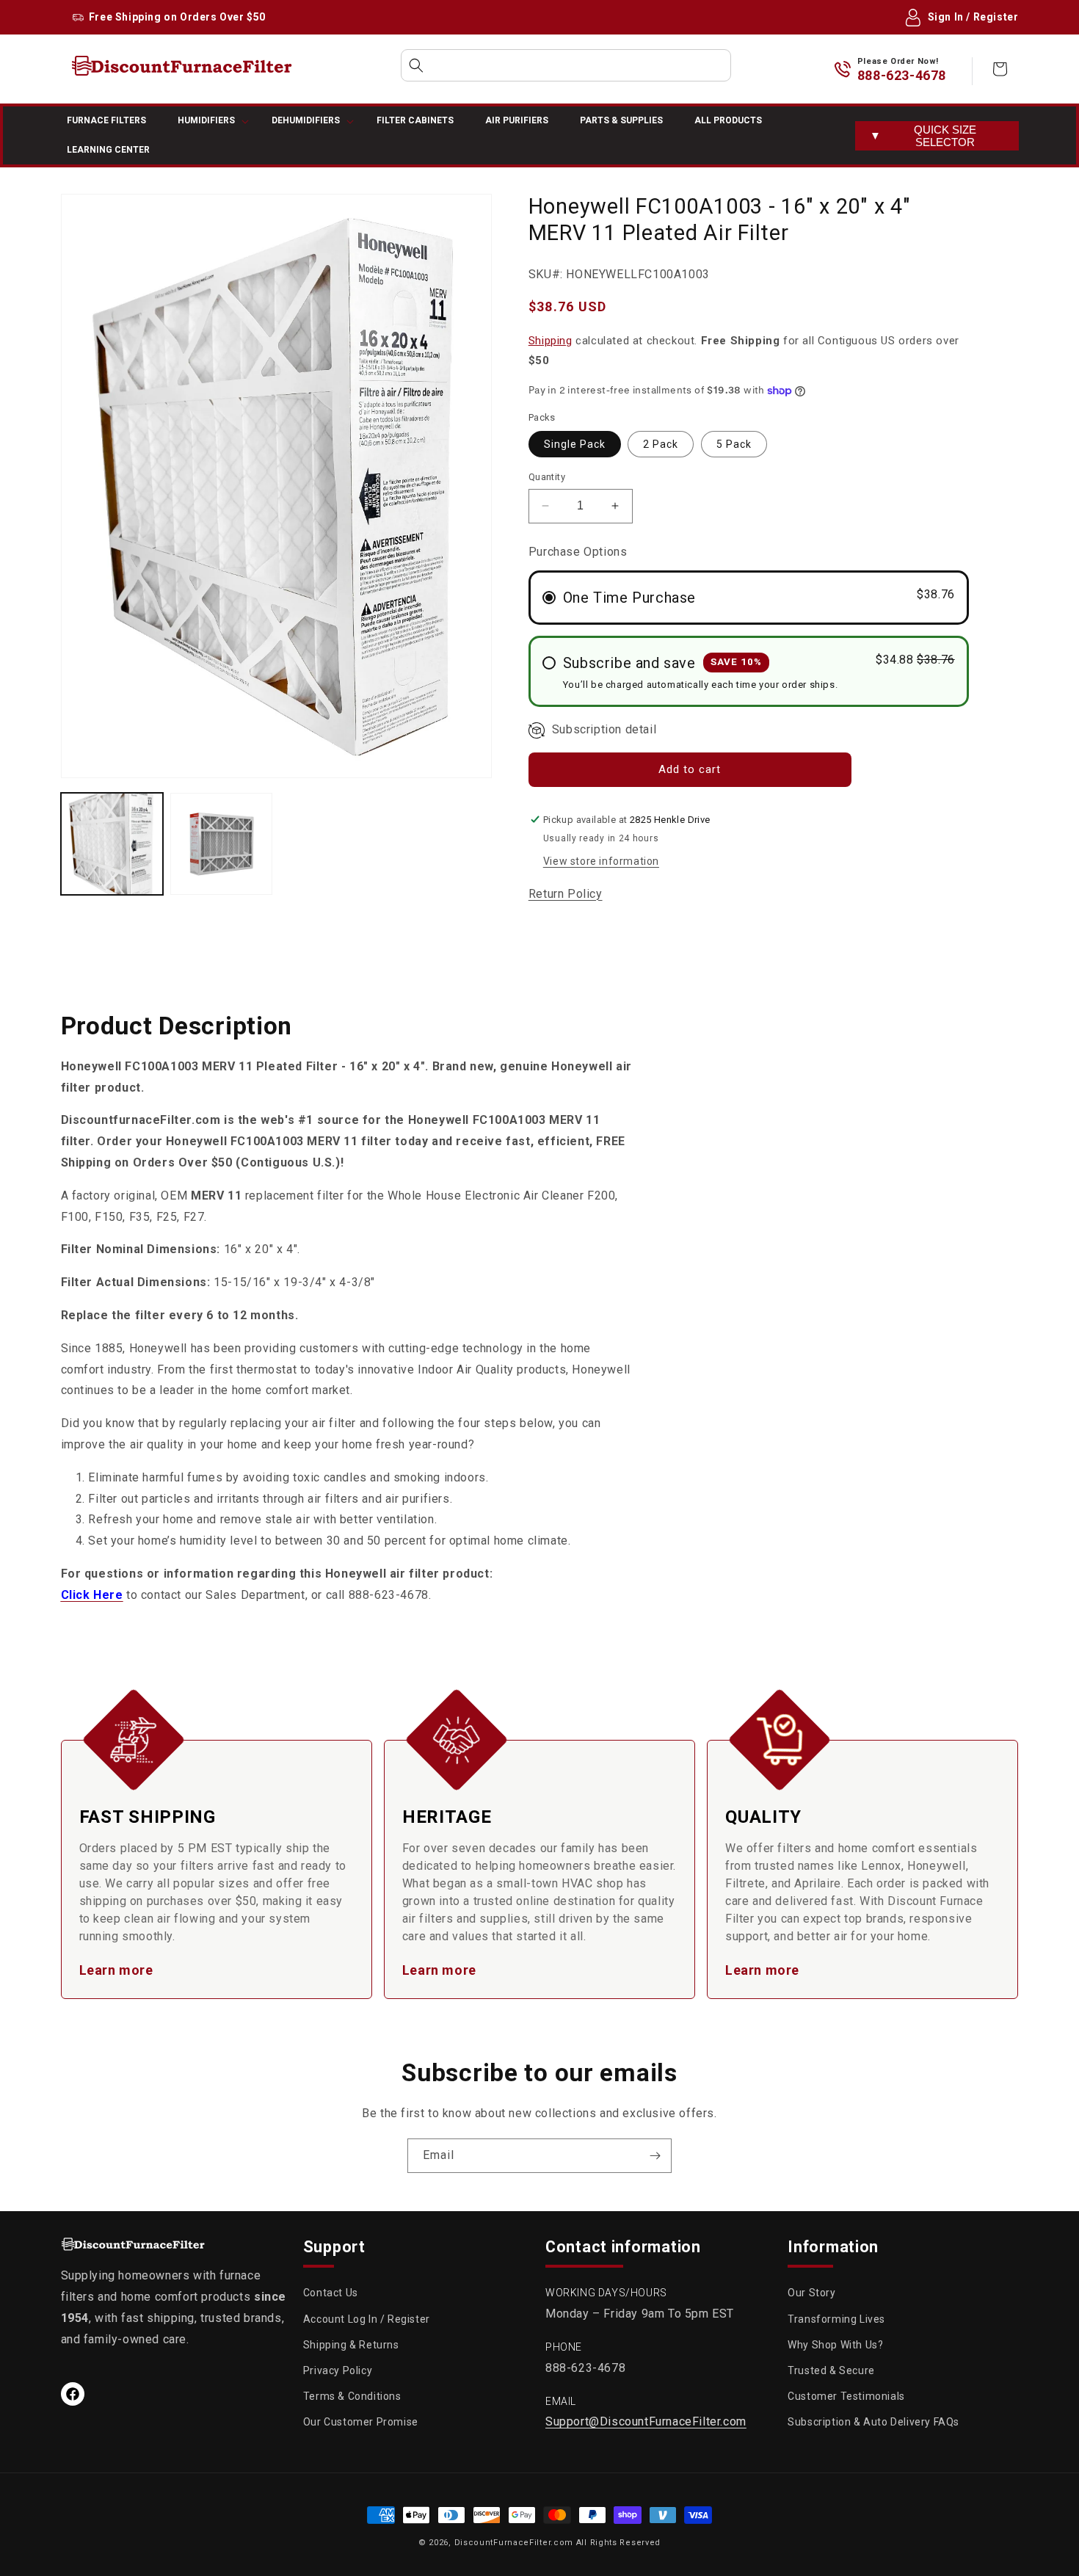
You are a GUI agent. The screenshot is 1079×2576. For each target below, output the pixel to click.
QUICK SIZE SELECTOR (923, 136)
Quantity (547, 477)
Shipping (551, 341)
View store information (601, 861)
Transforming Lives (836, 2319)
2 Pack (661, 444)
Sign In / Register (973, 17)
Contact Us (331, 2293)
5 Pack (734, 444)
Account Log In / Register (367, 2319)
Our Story (811, 2293)
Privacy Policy (338, 2370)
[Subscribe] (655, 2156)
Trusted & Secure (831, 2370)
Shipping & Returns (351, 2345)
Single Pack (575, 444)
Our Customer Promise (361, 2422)
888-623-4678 (902, 75)
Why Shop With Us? (835, 2345)
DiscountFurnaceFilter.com (514, 2543)
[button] (566, 65)
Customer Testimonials (846, 2396)
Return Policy (566, 894)
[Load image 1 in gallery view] (112, 844)
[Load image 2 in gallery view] (221, 844)
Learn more (116, 1970)
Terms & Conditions (352, 2396)
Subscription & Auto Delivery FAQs (873, 2422)
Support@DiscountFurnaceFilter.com (646, 2421)
